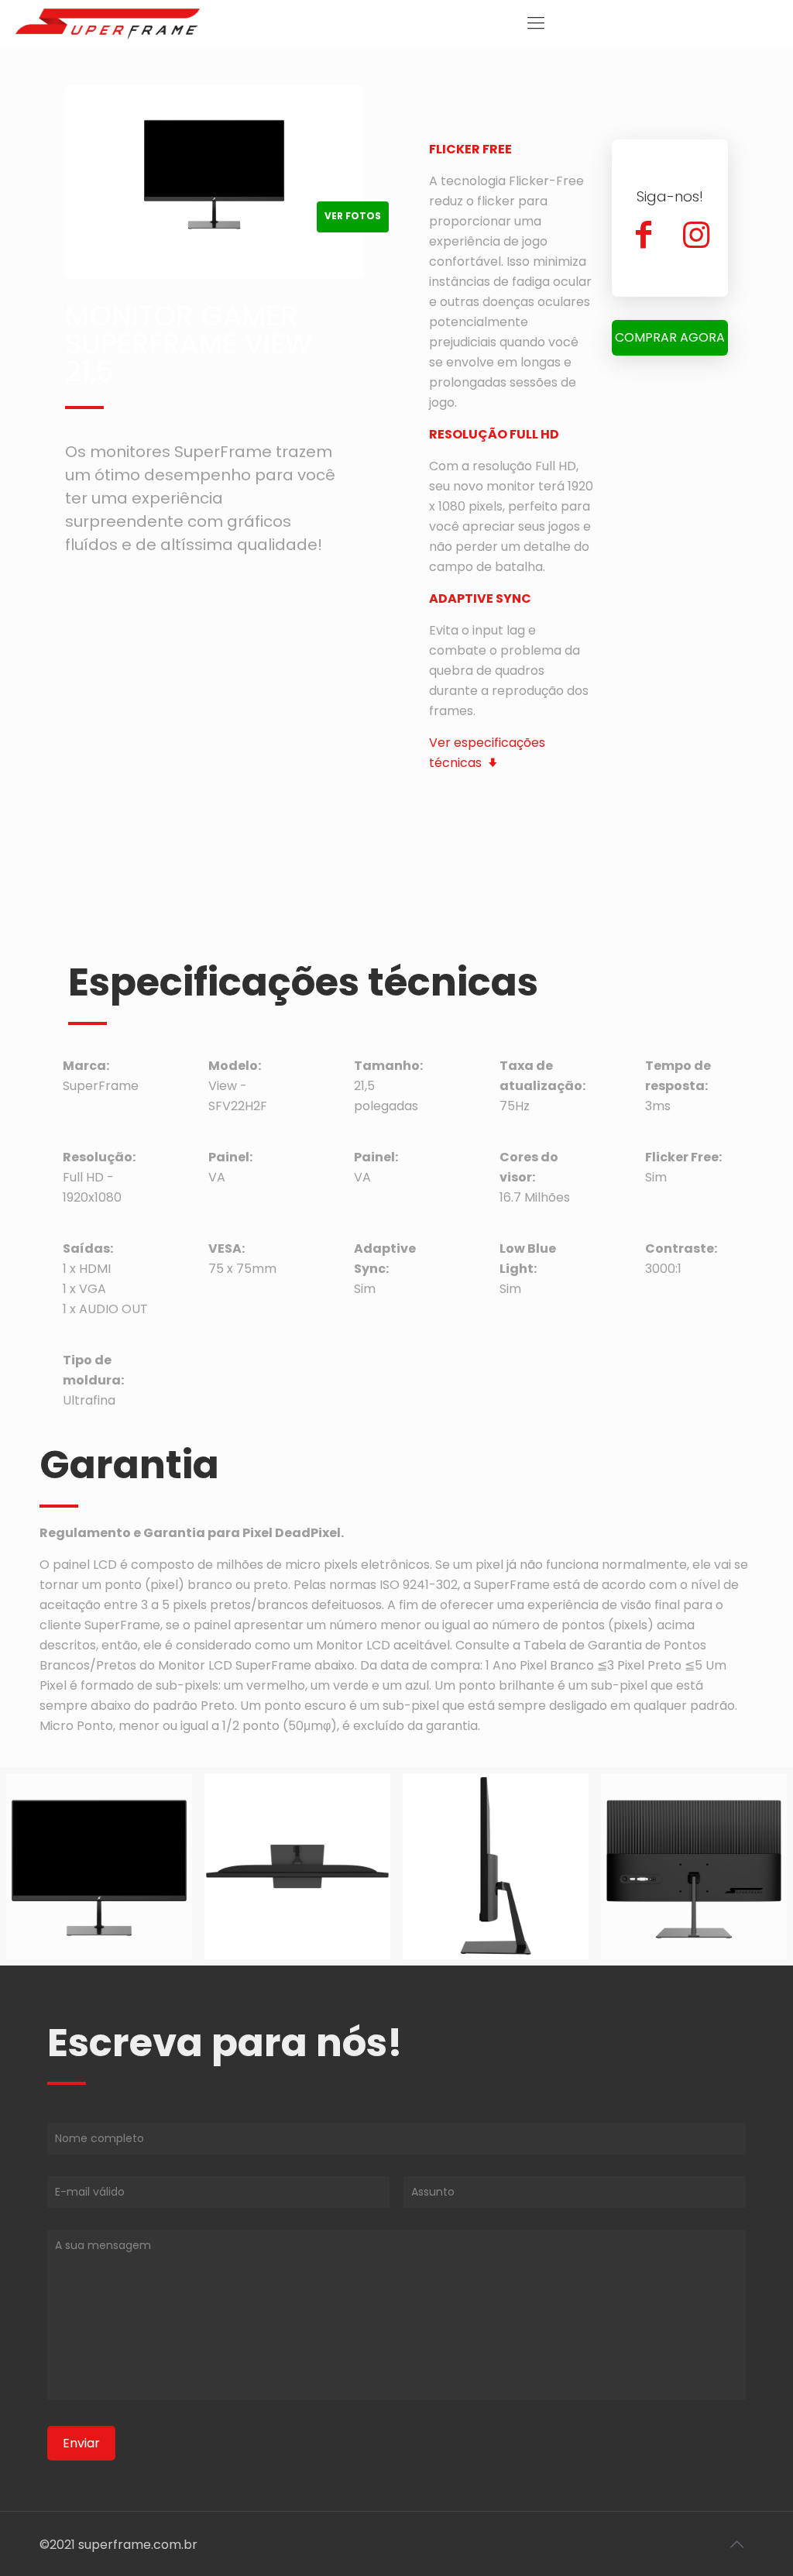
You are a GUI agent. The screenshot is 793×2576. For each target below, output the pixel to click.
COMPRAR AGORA (670, 337)
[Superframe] (108, 23)
